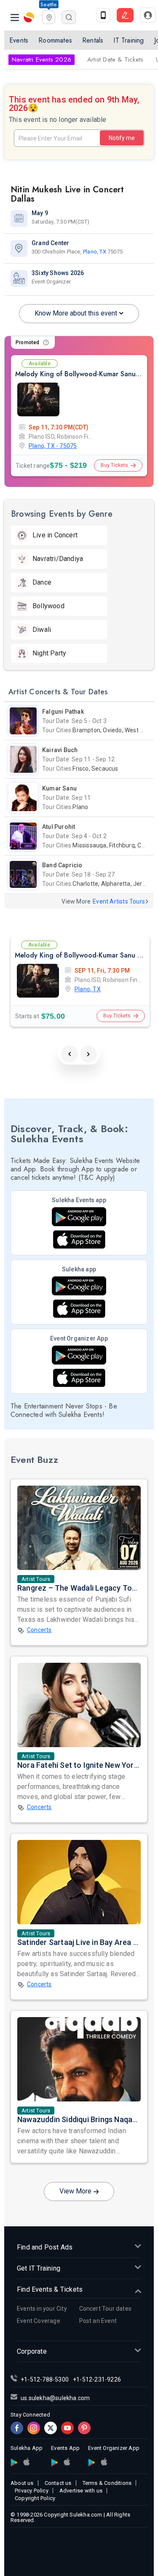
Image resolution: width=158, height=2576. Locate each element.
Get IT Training (39, 2268)
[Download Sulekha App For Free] (103, 15)
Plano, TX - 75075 (53, 446)
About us (22, 2483)
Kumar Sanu (59, 788)
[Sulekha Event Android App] (79, 1217)
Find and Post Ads (45, 2247)
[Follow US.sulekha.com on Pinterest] (84, 2428)
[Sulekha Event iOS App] (79, 1239)
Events (19, 40)
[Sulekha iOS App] (79, 1309)
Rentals (93, 40)
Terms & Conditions (107, 2483)
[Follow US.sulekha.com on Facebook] (17, 2428)
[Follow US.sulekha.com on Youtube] (67, 2428)
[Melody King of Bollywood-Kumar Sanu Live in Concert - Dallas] (38, 399)
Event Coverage (39, 2321)
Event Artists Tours (119, 901)
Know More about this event (76, 313)
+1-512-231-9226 (97, 2379)
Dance (42, 582)
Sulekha (29, 17)
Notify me (122, 138)
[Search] (69, 17)
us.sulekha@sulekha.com (55, 2398)
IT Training (129, 40)
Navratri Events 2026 (42, 59)
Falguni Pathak (63, 712)
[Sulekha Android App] (79, 1286)
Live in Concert (55, 535)
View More (75, 2191)
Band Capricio (62, 865)
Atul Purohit (59, 827)
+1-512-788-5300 (45, 2379)
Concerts (39, 1630)
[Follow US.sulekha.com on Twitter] (51, 2428)
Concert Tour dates (106, 2309)
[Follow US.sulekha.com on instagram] (34, 2428)
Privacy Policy (32, 2491)
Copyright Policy (35, 2498)
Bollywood (48, 606)
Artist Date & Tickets (115, 59)
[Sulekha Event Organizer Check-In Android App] (79, 1355)
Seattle (48, 4)
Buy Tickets (114, 465)
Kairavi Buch (60, 750)
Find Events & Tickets (50, 2289)
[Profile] (148, 15)
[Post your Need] (125, 15)
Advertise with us (81, 2491)
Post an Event (98, 2321)
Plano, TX (95, 252)
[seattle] (49, 16)
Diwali (42, 630)
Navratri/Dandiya (58, 559)
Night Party (49, 653)
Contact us (58, 2483)
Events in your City (42, 2309)
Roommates (55, 40)
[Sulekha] (15, 17)
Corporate (32, 2351)
